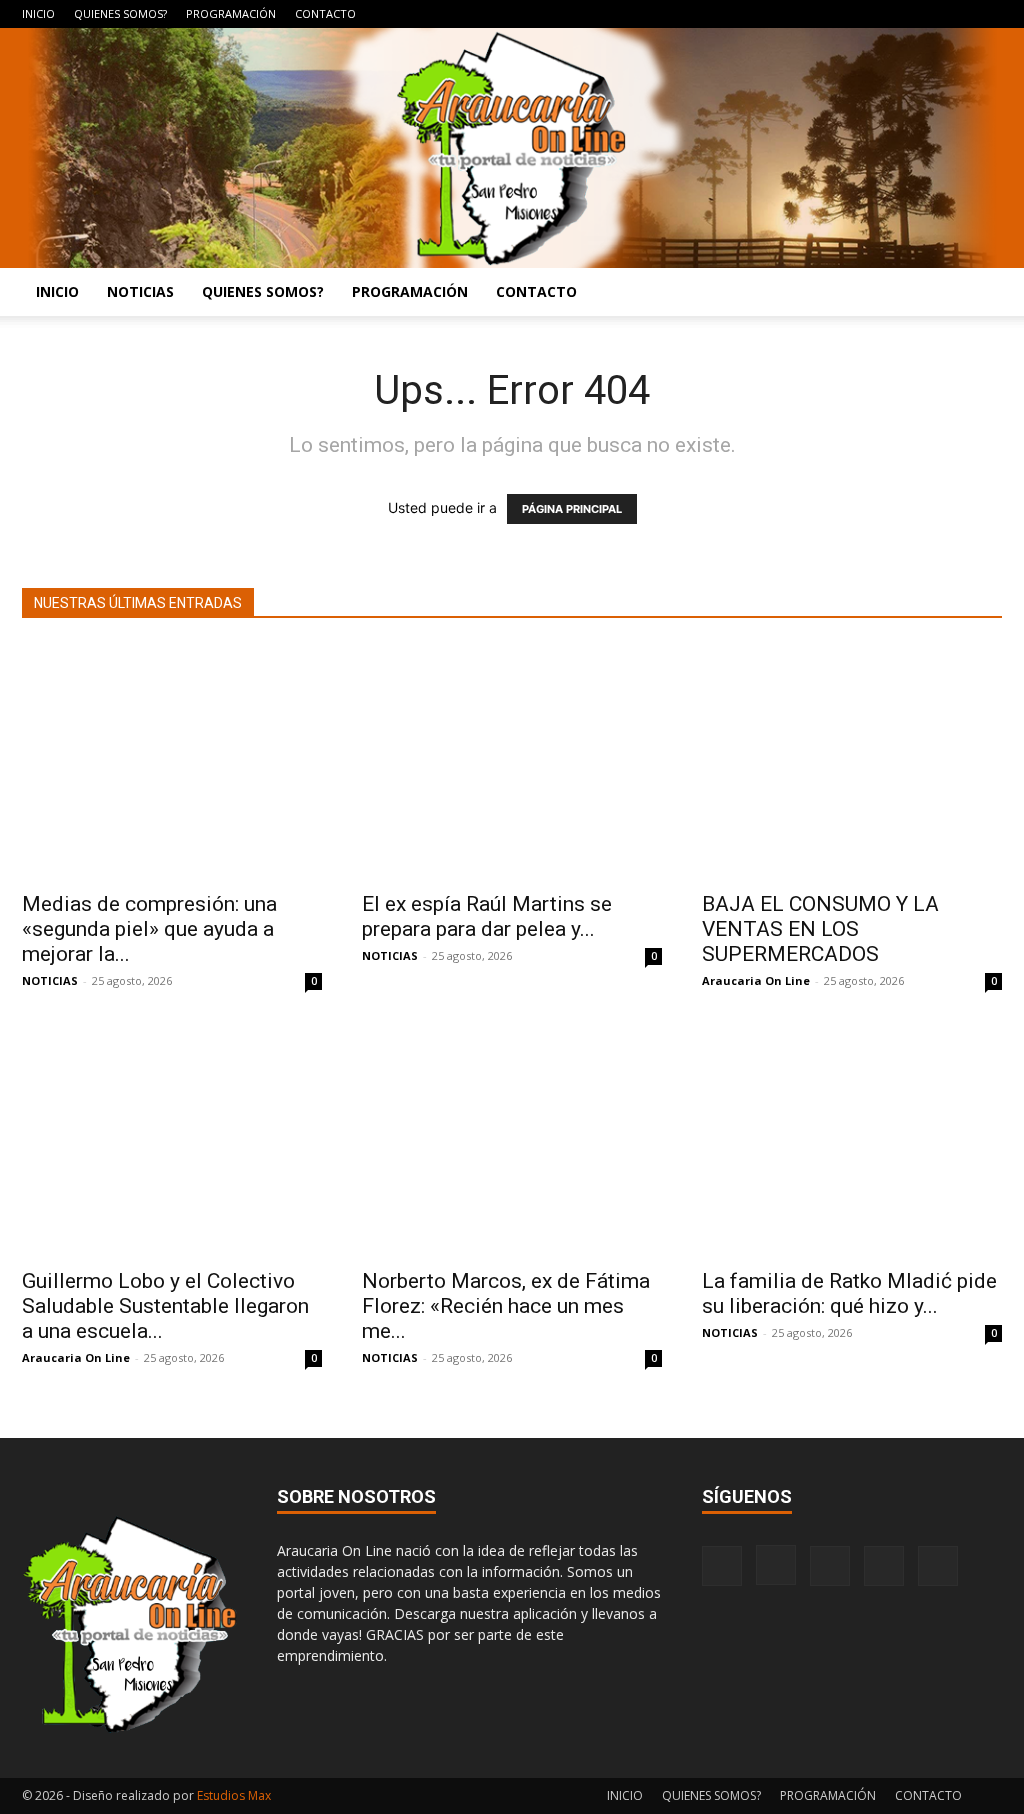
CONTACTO (325, 13)
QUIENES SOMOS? (120, 13)
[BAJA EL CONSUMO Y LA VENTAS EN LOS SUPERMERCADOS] (852, 761)
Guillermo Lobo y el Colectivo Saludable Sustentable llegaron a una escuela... (165, 1306)
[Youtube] (987, 14)
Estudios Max (234, 1795)
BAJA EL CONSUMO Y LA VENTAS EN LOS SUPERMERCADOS (820, 929)
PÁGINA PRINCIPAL (572, 509)
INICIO (38, 13)
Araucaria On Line (756, 980)
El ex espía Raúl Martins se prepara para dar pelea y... (487, 916)
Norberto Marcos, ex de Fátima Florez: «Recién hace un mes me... (506, 1306)
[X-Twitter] (954, 14)
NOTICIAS (140, 291)
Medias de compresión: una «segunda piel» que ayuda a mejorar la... (149, 929)
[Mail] (921, 14)
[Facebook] (855, 14)
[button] (978, 293)
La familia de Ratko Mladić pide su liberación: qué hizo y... (849, 1293)
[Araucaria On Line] (512, 148)
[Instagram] (888, 14)
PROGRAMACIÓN (231, 13)
